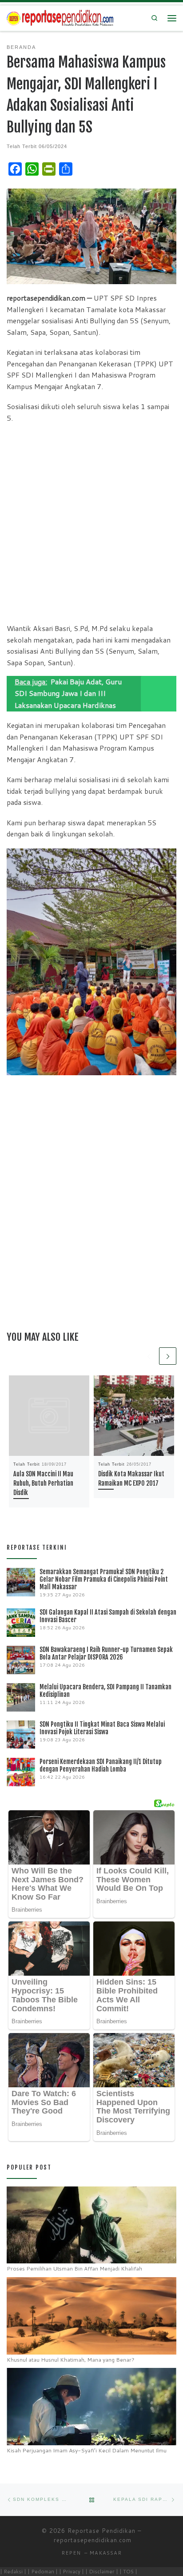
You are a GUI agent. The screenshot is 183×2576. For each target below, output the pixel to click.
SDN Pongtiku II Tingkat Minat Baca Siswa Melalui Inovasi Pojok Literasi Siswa (102, 1728)
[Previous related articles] (149, 1356)
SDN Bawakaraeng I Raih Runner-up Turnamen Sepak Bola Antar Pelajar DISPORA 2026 (106, 1653)
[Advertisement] (91, 523)
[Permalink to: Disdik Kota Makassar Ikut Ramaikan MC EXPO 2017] (134, 1416)
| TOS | (128, 2571)
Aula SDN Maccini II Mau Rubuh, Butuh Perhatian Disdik (43, 1483)
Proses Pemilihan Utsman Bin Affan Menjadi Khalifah (74, 2269)
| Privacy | (72, 2571)
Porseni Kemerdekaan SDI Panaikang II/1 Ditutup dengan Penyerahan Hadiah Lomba (101, 1765)
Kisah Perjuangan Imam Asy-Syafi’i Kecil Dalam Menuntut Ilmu (87, 2450)
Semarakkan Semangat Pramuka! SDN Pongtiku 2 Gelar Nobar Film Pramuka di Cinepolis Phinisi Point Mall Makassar (104, 1579)
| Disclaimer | (102, 2571)
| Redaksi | (13, 2571)
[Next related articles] (168, 1356)
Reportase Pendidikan (101, 2531)
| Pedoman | (43, 2571)
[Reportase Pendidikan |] (60, 18)
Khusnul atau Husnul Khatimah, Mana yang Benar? (71, 2360)
